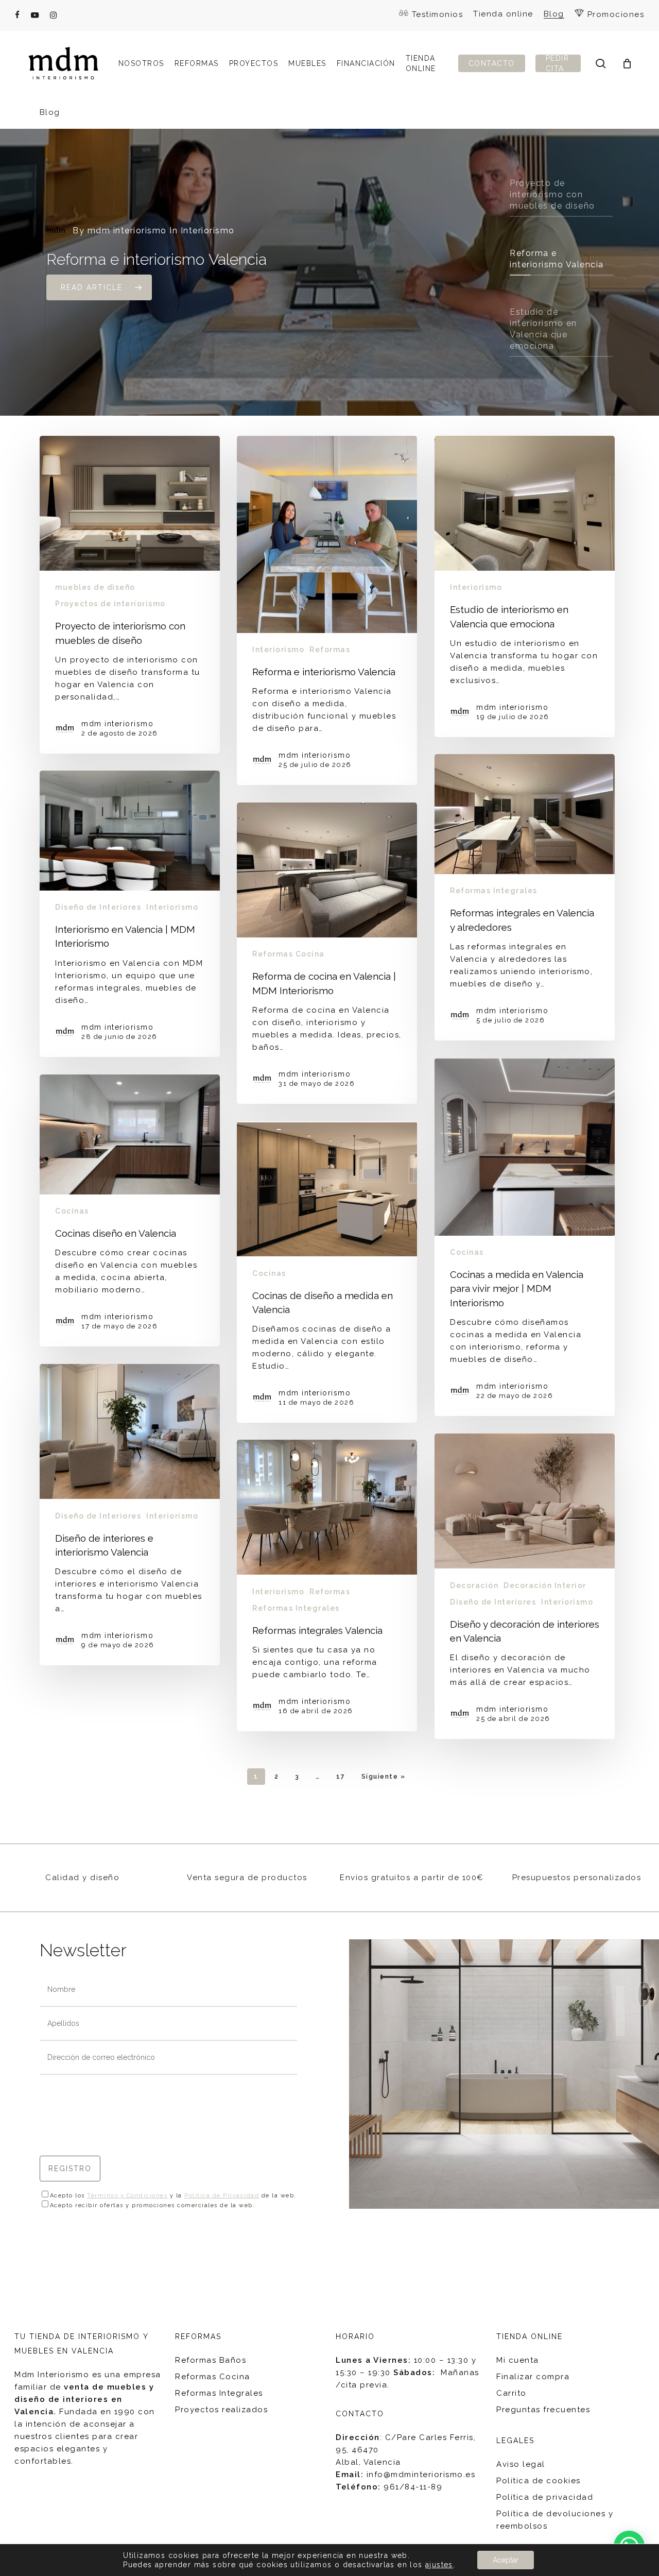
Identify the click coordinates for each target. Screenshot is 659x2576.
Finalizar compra (533, 2377)
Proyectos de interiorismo (110, 604)
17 (341, 1777)
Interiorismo (278, 650)
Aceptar (506, 2560)
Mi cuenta (518, 2360)
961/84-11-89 (413, 2487)
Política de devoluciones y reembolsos (555, 2520)
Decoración (474, 1585)
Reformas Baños (211, 2360)
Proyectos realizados (221, 2410)
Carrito (511, 2393)
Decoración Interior (545, 1585)
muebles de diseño (95, 587)
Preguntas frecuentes (543, 2410)
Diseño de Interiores (98, 907)
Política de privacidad (545, 2497)
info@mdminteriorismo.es (421, 2475)
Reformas (330, 650)
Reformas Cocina (289, 954)
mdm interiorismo (127, 231)
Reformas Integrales (494, 891)
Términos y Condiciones (127, 2196)
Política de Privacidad (222, 2196)
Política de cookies (539, 2481)
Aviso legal (521, 2464)
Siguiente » (384, 1777)
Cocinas (467, 1252)
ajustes (439, 2565)
